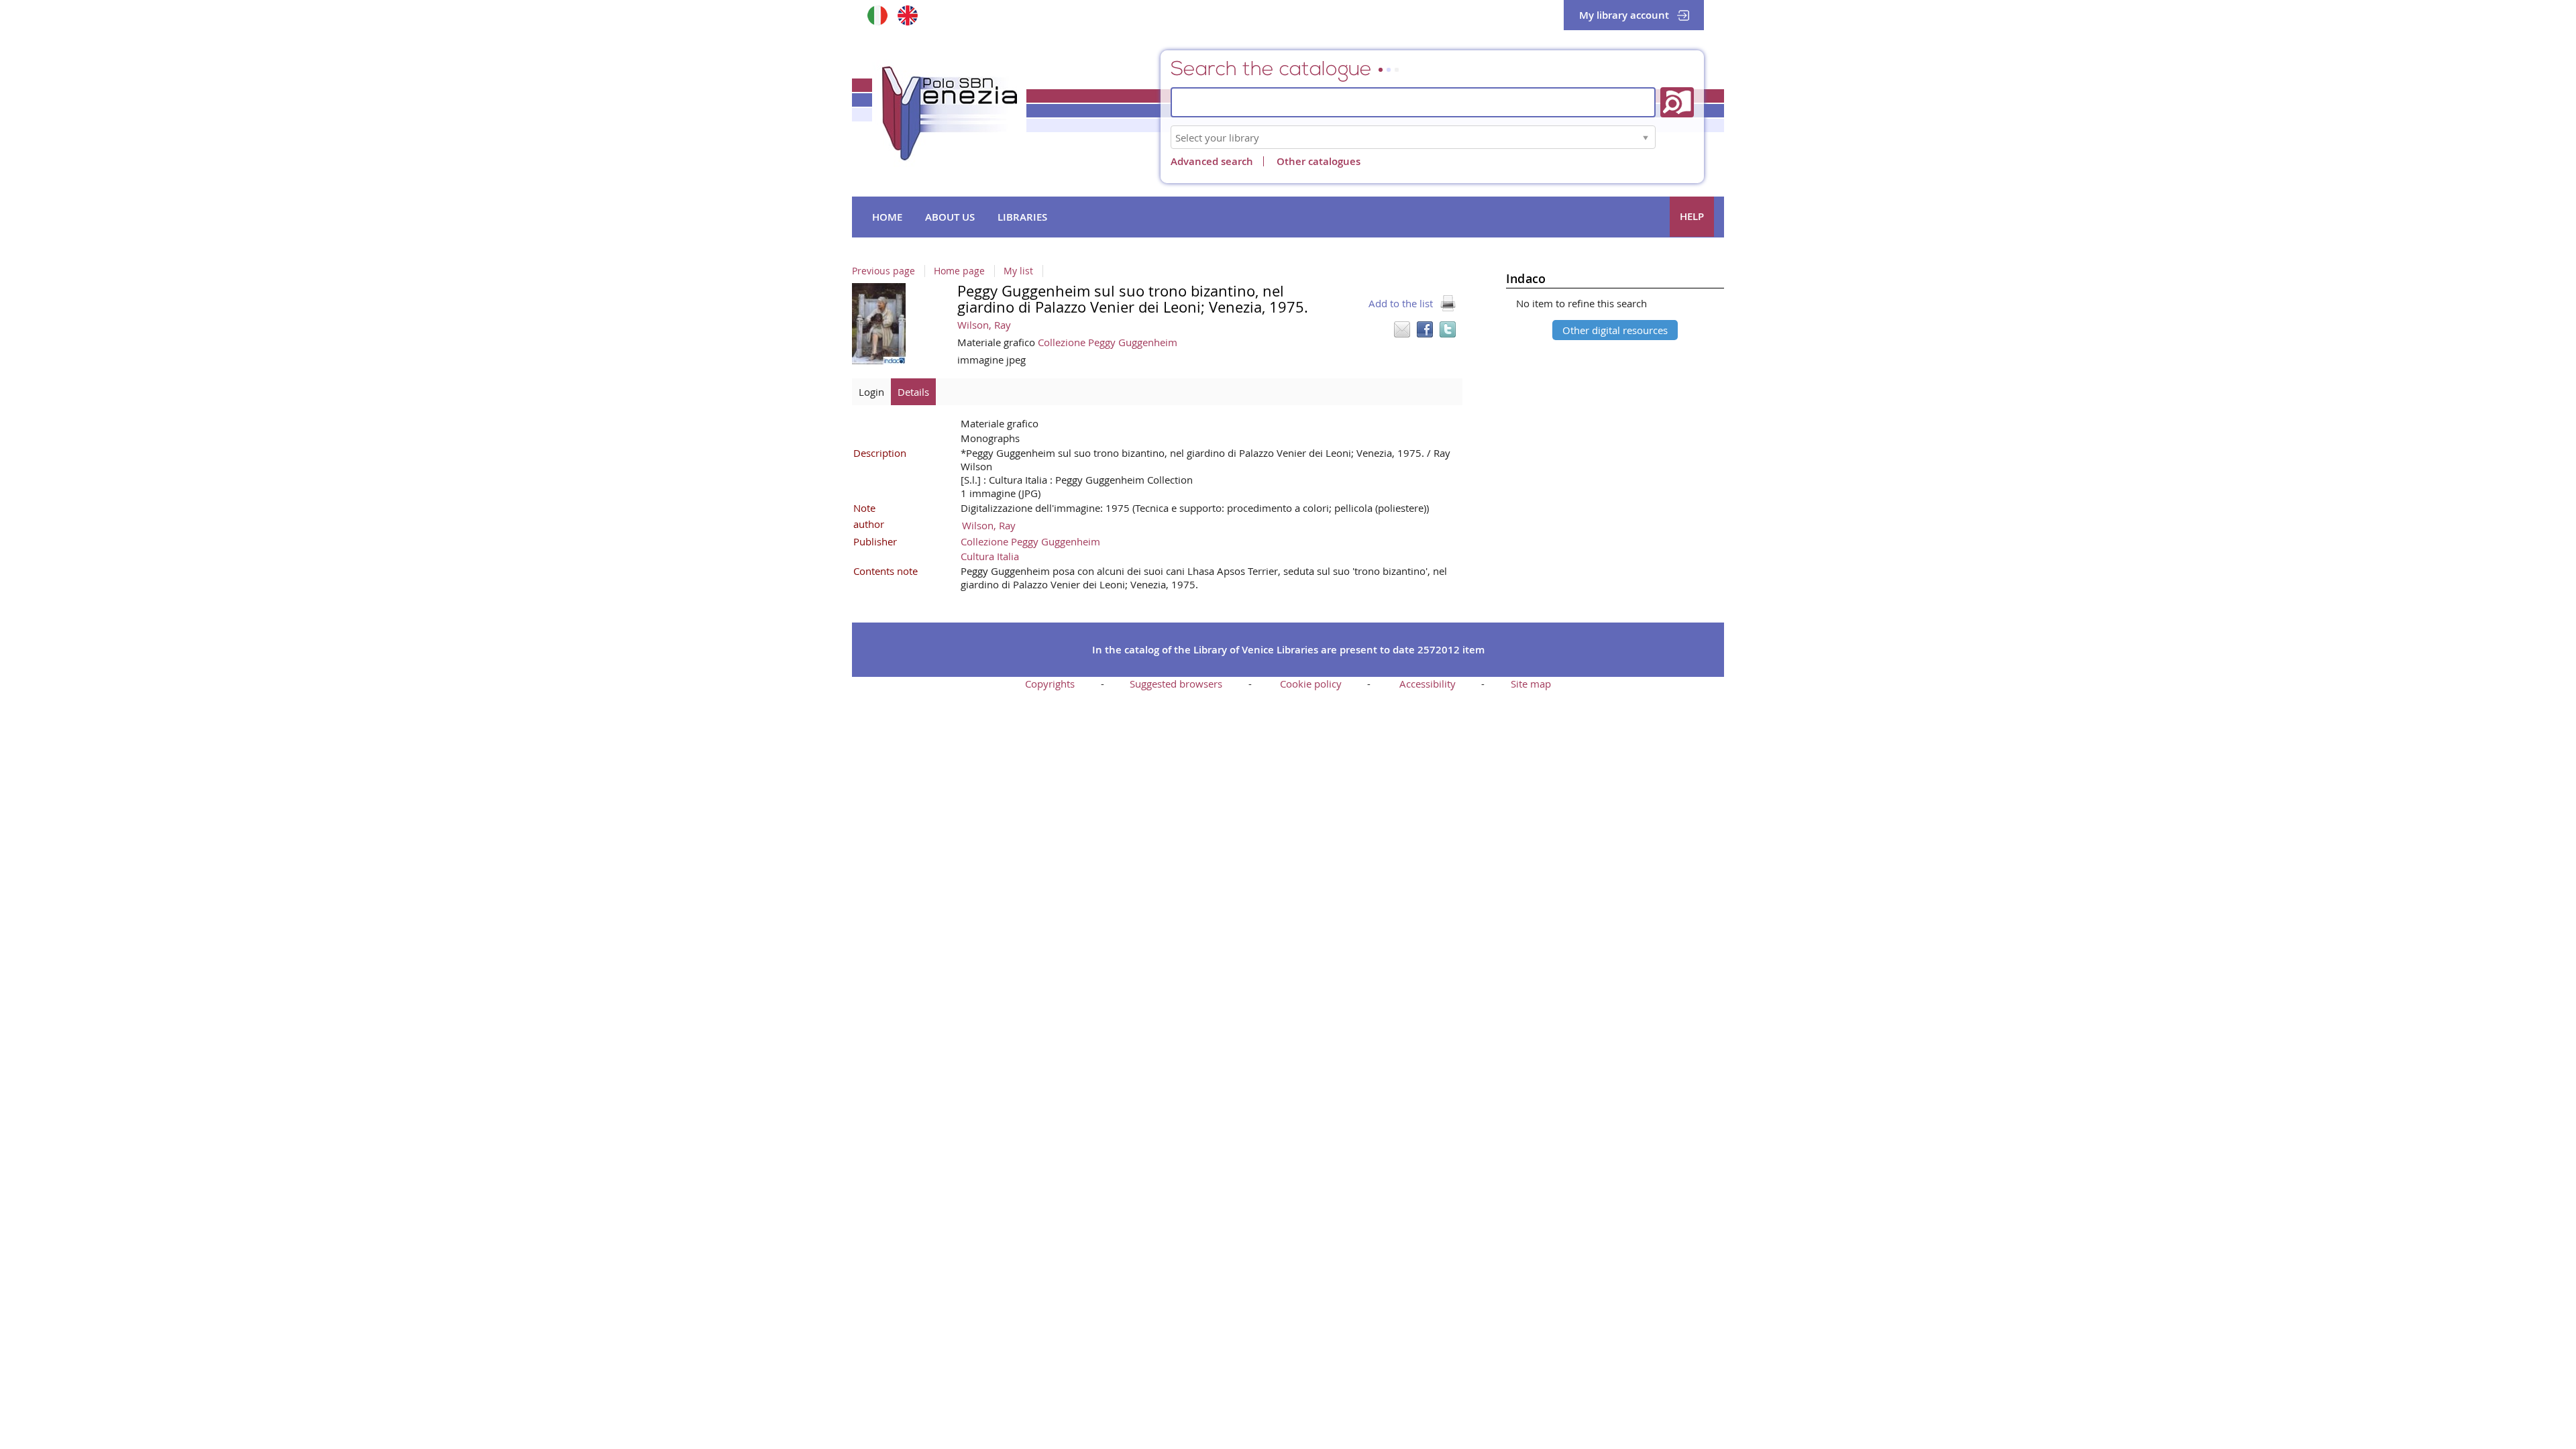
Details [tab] (913, 392)
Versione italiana (877, 15)
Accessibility (1428, 684)
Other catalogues (1319, 161)
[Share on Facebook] (1425, 329)
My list (1018, 271)
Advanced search (1212, 161)
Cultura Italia (990, 556)
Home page (959, 271)
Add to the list (1401, 303)
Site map (1531, 684)
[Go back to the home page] (949, 113)
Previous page (883, 271)
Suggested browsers (1176, 684)
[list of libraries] (1646, 137)
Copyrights (1050, 684)
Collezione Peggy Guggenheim (1108, 342)
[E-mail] (1402, 329)
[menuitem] (887, 217)
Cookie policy (1311, 684)
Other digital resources (1615, 330)
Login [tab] (871, 392)
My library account (1624, 15)
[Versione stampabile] (1448, 303)
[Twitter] (1448, 329)
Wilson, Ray (984, 325)
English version (907, 15)
